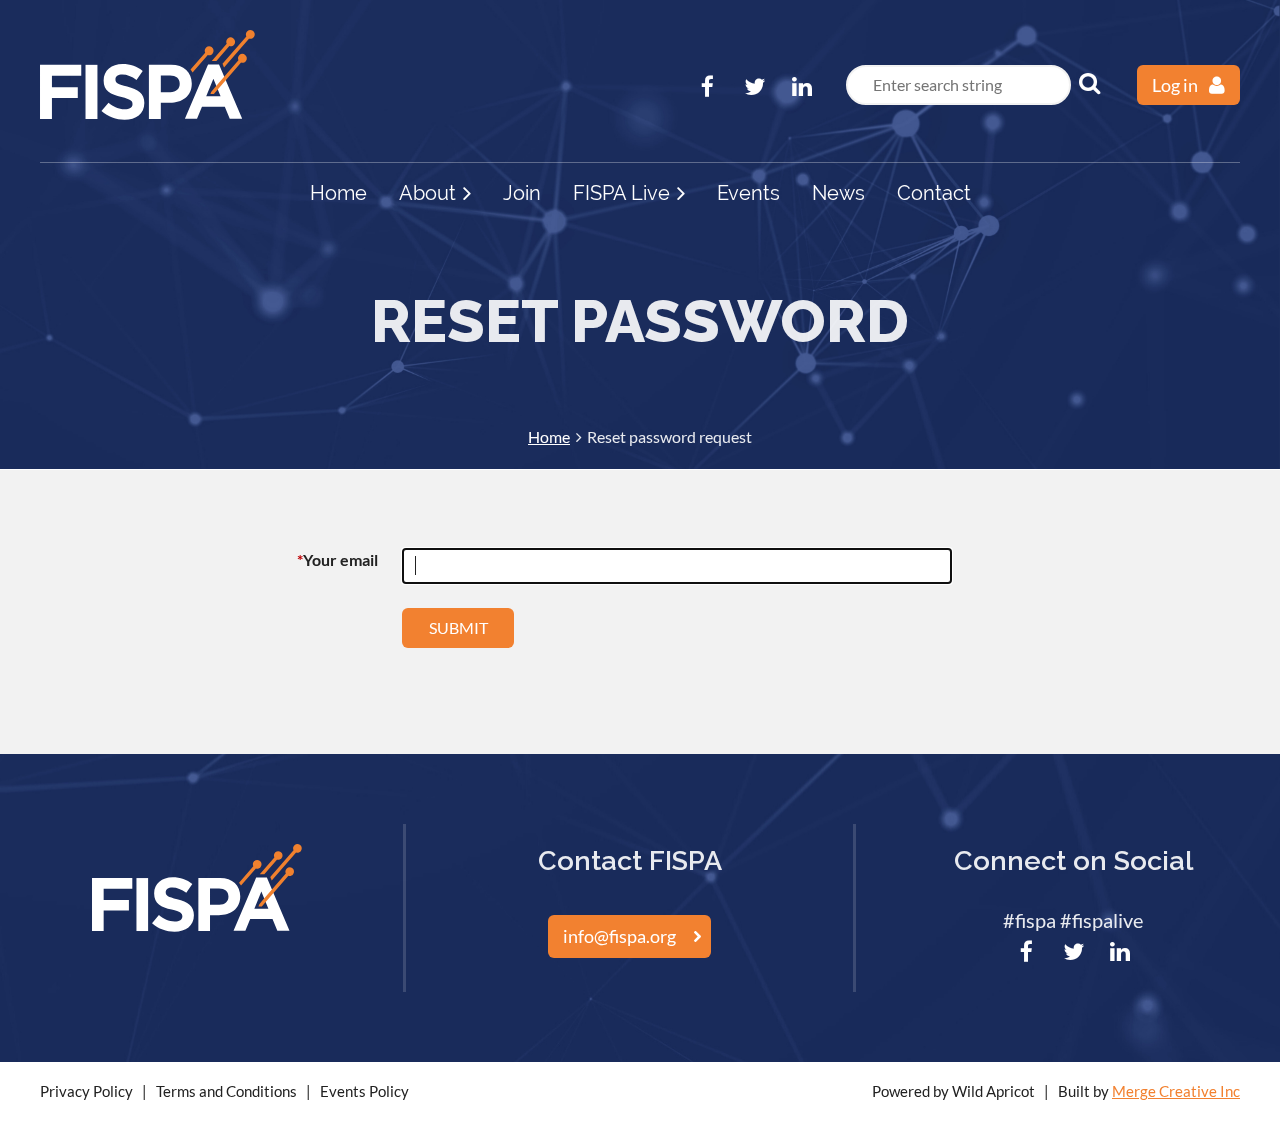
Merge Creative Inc (1176, 1091)
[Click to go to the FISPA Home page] (147, 113)
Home (549, 436)
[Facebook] (707, 86)
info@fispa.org (619, 936)
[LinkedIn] (801, 86)
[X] (754, 86)
